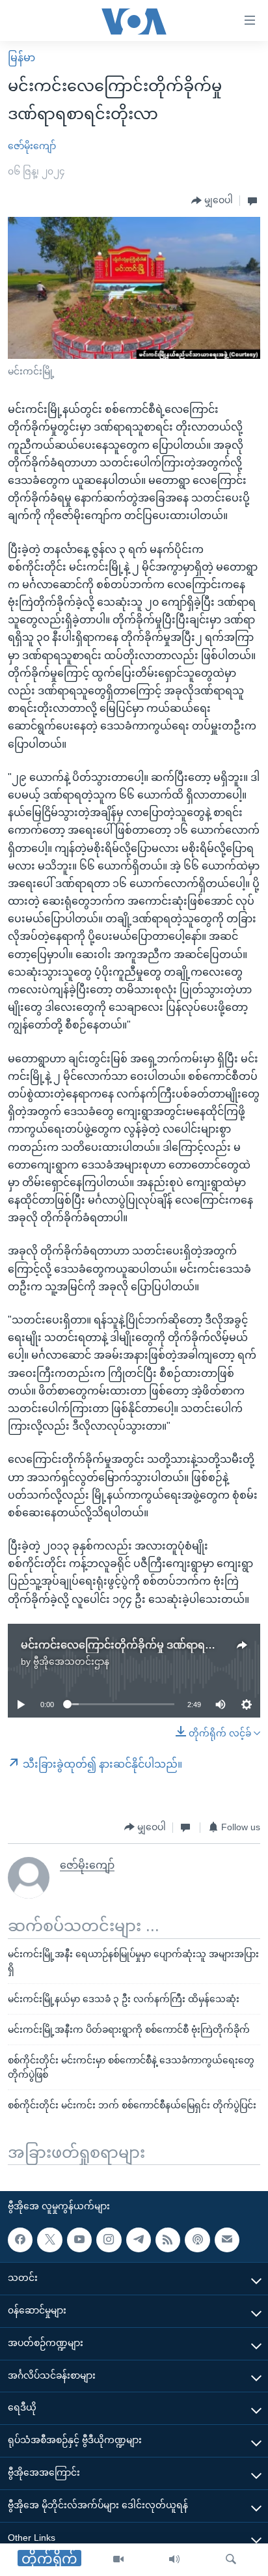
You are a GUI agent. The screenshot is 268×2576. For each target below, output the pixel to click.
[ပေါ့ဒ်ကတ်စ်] (197, 2240)
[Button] (212, 201)
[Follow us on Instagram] (109, 2240)
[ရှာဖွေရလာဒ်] (231, 2560)
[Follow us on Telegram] (139, 2240)
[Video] (118, 2560)
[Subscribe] (227, 2240)
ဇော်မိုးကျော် (32, 146)
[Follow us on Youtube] (79, 2240)
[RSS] (168, 2240)
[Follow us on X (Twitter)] (49, 2240)
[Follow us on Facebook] (20, 2240)
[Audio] (174, 2560)
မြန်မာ (21, 58)
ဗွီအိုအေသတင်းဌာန (71, 1662)
